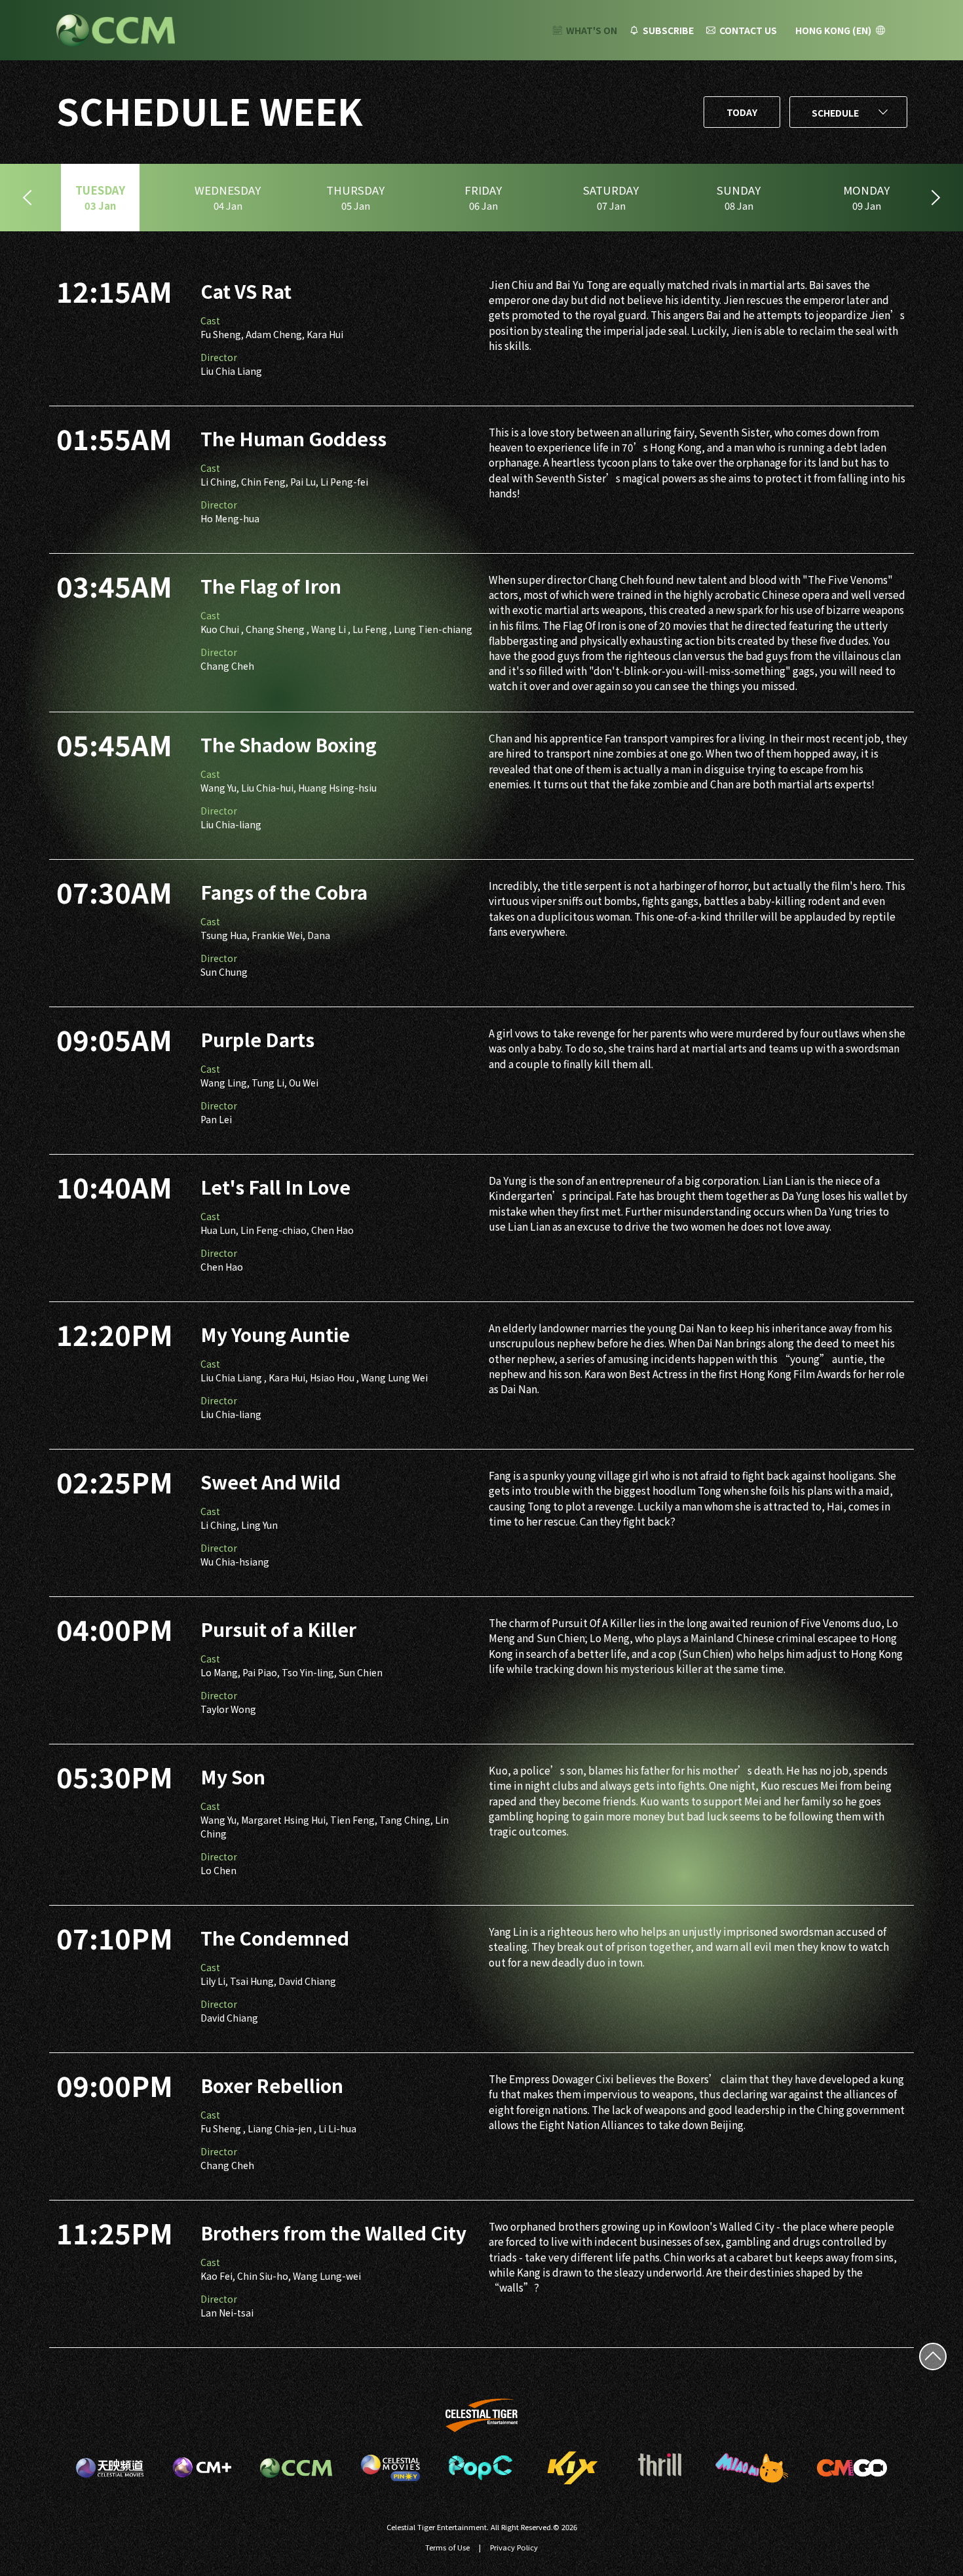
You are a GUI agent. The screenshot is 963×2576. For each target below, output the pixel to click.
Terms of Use (447, 2547)
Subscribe (668, 30)
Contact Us (748, 30)
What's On (592, 30)
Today (742, 112)
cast (210, 320)
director (219, 357)
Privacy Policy (514, 2547)
